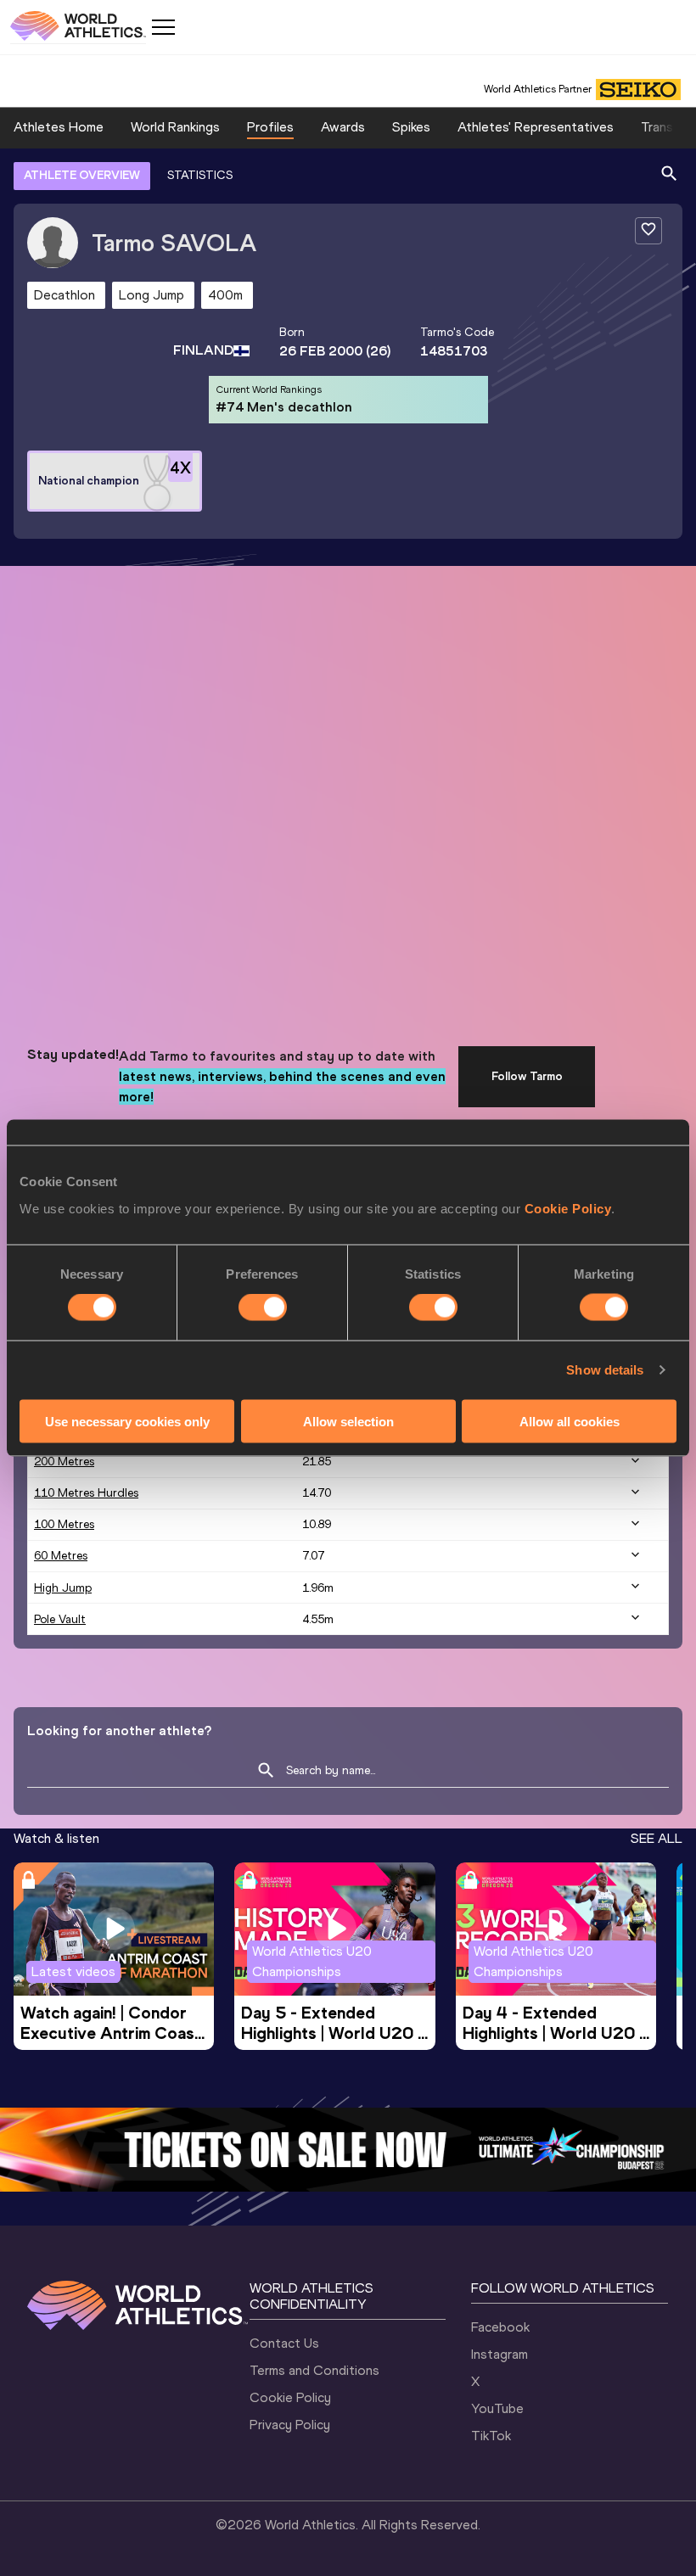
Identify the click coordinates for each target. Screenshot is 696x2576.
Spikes (411, 127)
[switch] (263, 1308)
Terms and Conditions (314, 2370)
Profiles (270, 127)
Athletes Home (59, 127)
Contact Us (284, 2343)
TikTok (491, 2436)
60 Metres (61, 1556)
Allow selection (348, 1421)
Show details (605, 1370)
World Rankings (175, 127)
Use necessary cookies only (127, 1421)
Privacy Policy (290, 2425)
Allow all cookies (570, 1421)
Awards (343, 127)
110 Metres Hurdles (86, 1493)
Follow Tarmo (527, 1076)
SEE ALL (657, 1838)
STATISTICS (200, 175)
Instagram (500, 2354)
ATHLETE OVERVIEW (82, 175)
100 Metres (64, 1524)
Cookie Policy (568, 1208)
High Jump (63, 1588)
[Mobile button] (163, 27)
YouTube (497, 2408)
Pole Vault (60, 1619)
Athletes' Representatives (536, 127)
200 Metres (64, 1462)
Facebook (500, 2327)
